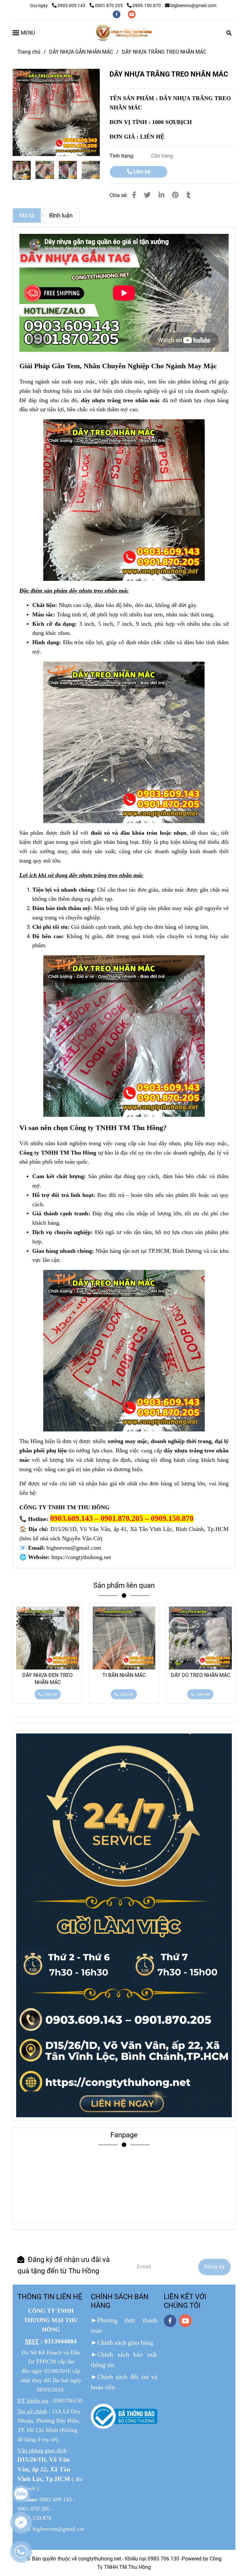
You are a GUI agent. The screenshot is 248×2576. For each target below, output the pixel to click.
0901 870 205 (109, 6)
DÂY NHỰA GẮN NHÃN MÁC (81, 52)
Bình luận (61, 215)
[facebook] (117, 14)
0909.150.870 (147, 6)
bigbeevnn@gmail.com (193, 6)
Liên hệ (141, 172)
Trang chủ (29, 52)
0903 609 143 (72, 6)
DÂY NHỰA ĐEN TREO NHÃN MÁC (47, 1679)
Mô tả (27, 215)
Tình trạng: (123, 156)
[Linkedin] (161, 195)
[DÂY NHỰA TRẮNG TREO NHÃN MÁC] (124, 33)
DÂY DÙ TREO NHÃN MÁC (201, 1675)
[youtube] (132, 14)
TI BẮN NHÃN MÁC (124, 1675)
